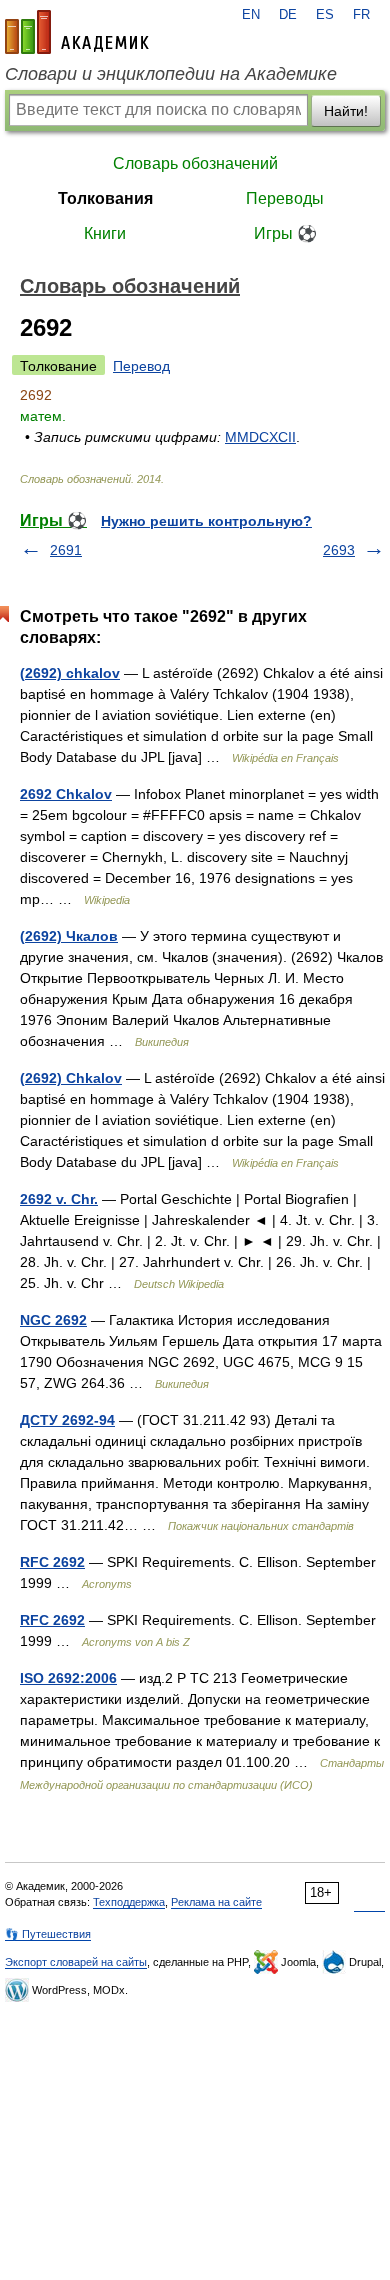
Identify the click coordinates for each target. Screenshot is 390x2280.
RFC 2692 (52, 1562)
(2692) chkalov (70, 673)
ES (325, 15)
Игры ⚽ (285, 233)
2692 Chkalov (66, 794)
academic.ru (77, 32)
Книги (105, 233)
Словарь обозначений (195, 163)
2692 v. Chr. (59, 1199)
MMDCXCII (260, 437)
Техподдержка (129, 1902)
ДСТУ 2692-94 (67, 1420)
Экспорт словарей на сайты (76, 1962)
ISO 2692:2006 (68, 1678)
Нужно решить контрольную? (206, 521)
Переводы (285, 198)
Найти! (346, 111)
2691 (66, 550)
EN (251, 15)
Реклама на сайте (216, 1902)
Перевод (141, 366)
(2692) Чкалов (69, 936)
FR (361, 15)
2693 (339, 550)
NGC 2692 (53, 1320)
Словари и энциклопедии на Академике (171, 74)
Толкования (105, 198)
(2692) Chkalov (71, 1078)
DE (288, 15)
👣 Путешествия (48, 1934)
